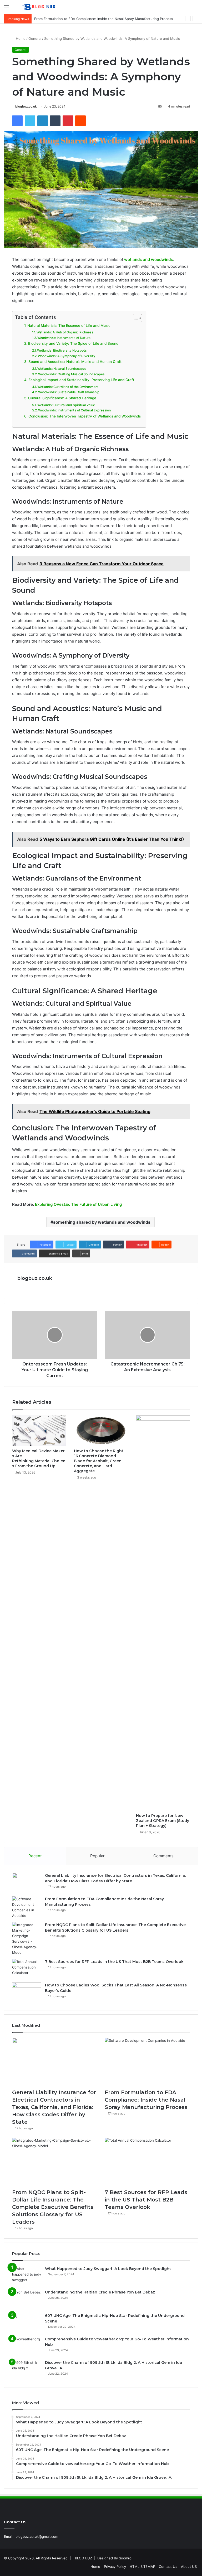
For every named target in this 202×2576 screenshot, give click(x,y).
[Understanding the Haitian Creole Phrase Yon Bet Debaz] (27, 2299)
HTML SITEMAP (142, 2567)
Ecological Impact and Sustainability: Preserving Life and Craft (81, 380)
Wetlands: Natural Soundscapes (62, 369)
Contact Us (168, 2567)
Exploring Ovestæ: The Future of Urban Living (78, 1204)
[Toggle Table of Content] (135, 318)
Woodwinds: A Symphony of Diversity (67, 356)
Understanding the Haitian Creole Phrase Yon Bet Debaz (100, 2292)
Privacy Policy (115, 2567)
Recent (35, 1856)
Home (20, 38)
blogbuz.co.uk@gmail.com (37, 2536)
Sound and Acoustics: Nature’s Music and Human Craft (75, 362)
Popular (97, 1856)
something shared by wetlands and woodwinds (102, 1222)
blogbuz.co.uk (26, 106)
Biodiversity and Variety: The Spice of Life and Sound (73, 343)
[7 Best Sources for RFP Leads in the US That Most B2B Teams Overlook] (27, 1969)
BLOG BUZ (84, 2558)
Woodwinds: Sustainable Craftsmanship (69, 392)
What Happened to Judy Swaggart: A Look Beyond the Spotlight (108, 2269)
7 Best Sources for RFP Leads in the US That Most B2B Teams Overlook (114, 1962)
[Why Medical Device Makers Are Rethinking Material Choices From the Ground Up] (39, 1431)
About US (189, 2567)
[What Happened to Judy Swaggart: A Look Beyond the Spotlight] (27, 2276)
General (35, 38)
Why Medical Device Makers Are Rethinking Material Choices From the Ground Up (39, 1458)
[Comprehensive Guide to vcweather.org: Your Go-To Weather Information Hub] (27, 2346)
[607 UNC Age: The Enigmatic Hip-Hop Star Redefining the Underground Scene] (27, 2323)
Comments (163, 1856)
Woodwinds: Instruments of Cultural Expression (74, 410)
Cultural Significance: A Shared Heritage (62, 398)
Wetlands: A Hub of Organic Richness (65, 332)
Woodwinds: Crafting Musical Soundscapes (71, 374)
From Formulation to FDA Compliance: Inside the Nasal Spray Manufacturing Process (146, 2100)
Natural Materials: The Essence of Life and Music (69, 325)
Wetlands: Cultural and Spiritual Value (66, 405)
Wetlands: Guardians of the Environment (68, 387)
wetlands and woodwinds (148, 259)
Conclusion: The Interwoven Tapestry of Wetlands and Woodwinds (85, 416)
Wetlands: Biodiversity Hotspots (62, 350)
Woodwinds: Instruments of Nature (64, 338)
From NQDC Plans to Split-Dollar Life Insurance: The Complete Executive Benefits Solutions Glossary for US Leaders (53, 2207)
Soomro (125, 2558)
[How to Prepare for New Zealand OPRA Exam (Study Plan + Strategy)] (163, 1613)
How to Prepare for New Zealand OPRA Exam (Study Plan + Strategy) (163, 1821)
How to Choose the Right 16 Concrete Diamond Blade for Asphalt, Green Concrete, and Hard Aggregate (99, 1461)
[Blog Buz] (39, 7)
